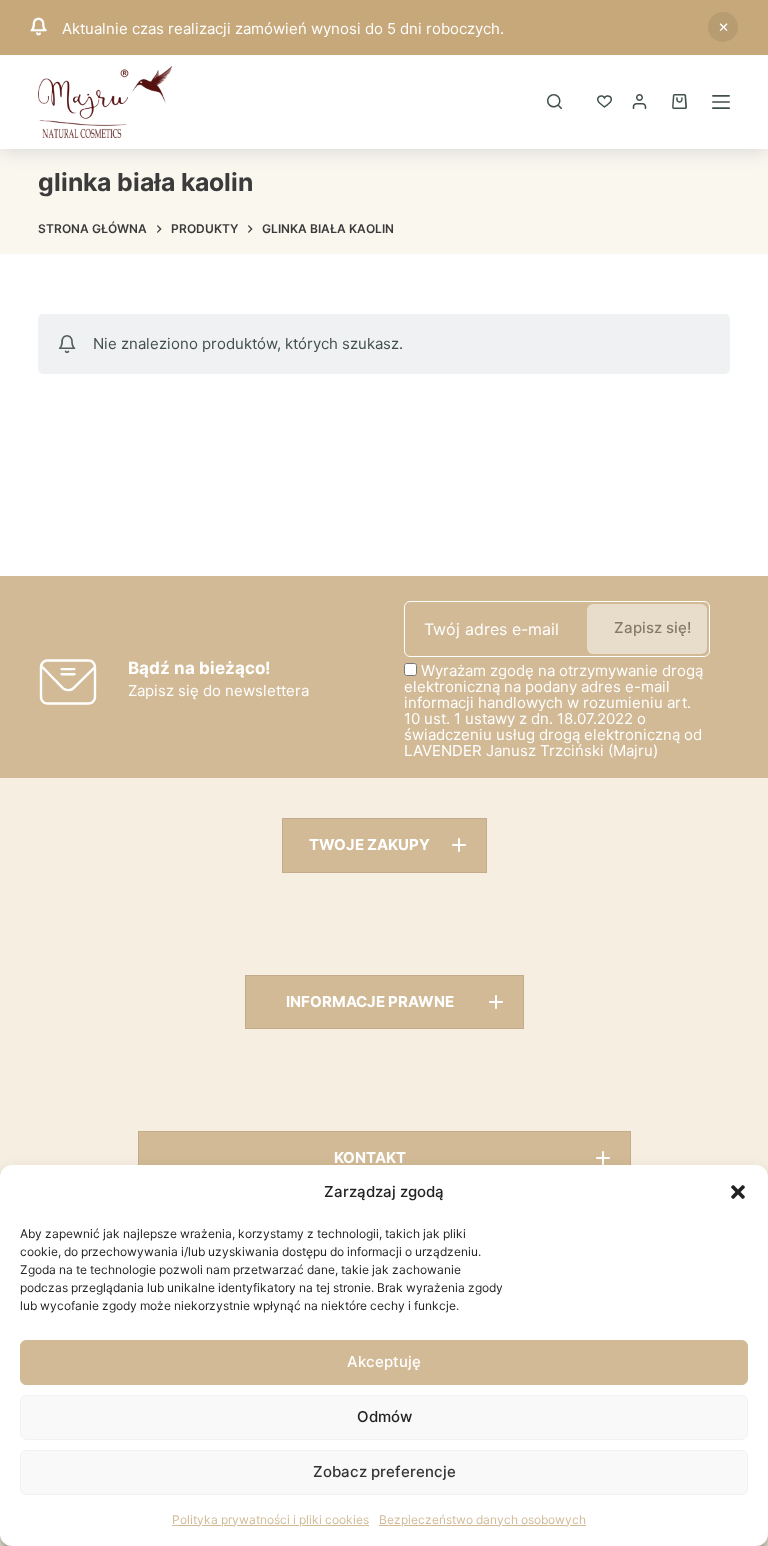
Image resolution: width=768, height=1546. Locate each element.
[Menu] (721, 102)
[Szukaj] (554, 101)
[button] (738, 1192)
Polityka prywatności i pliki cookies (270, 1519)
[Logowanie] (639, 101)
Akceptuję (384, 1361)
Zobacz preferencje (384, 1471)
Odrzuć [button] (723, 27)
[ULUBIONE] (604, 101)
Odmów (384, 1416)
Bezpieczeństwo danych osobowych (482, 1519)
